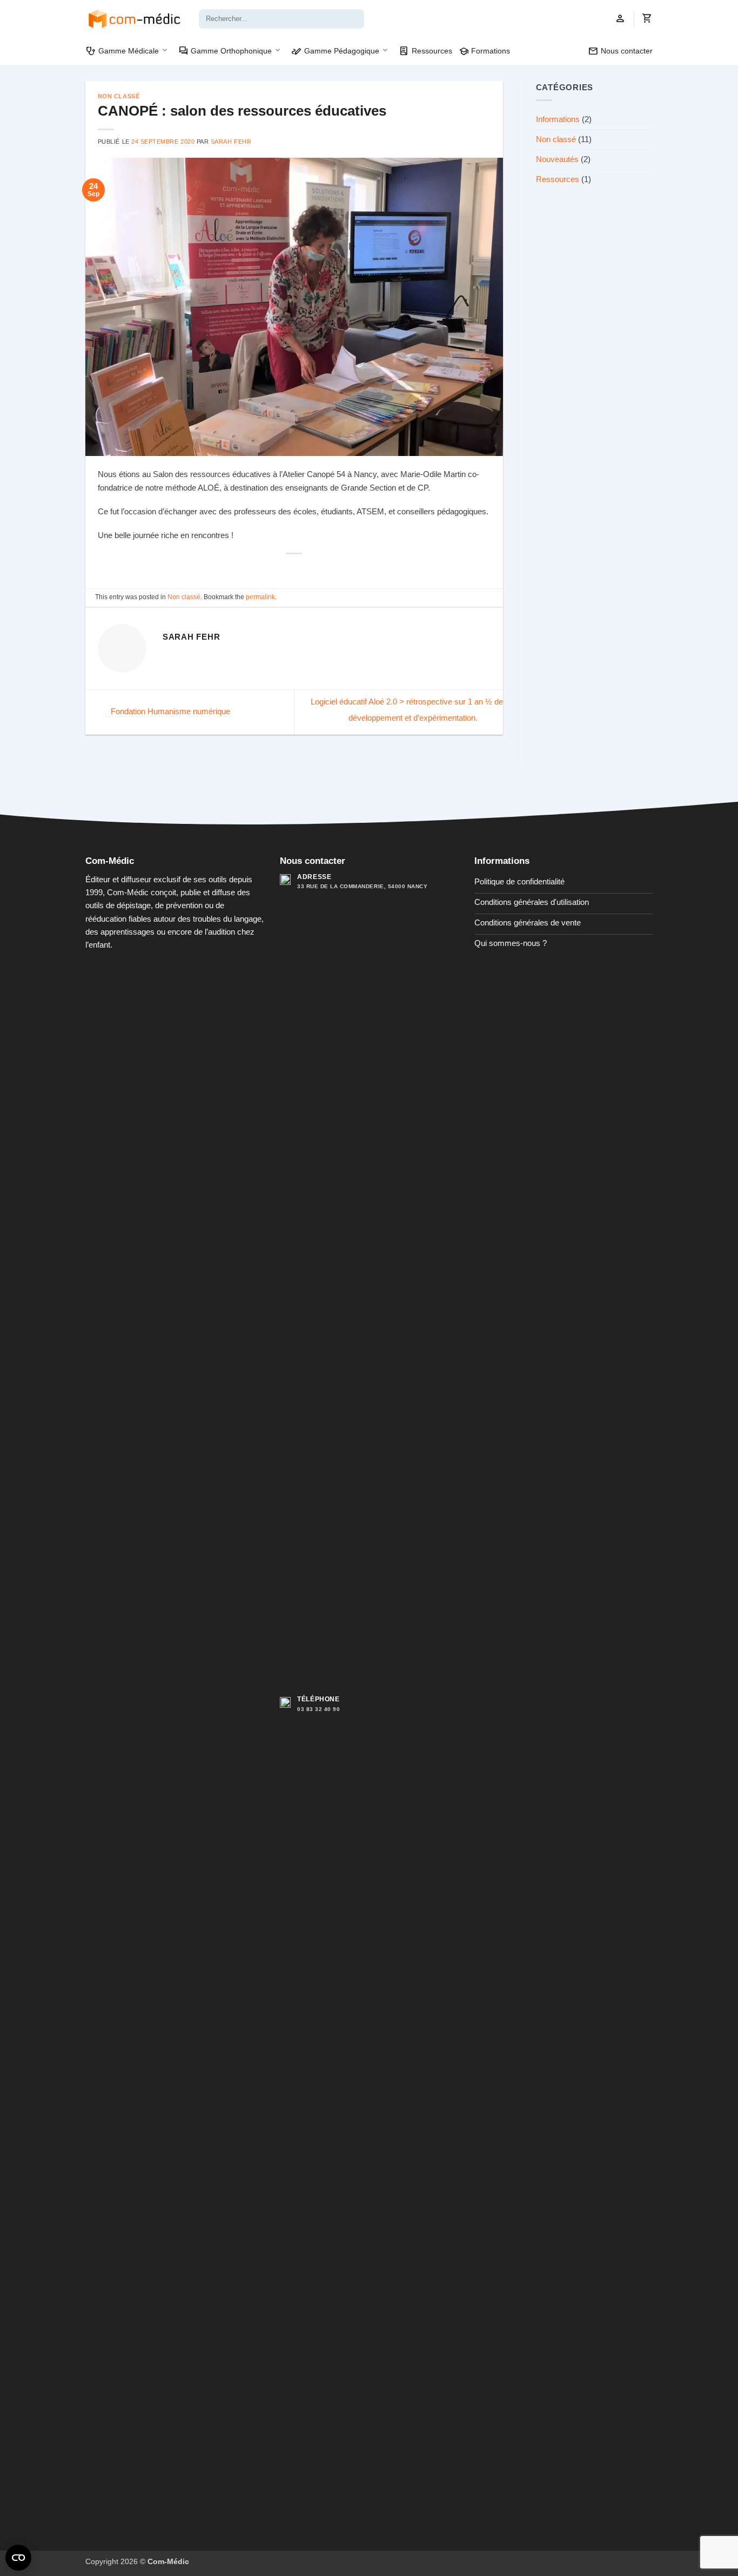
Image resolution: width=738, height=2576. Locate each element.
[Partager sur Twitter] (294, 569)
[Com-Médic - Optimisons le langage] (134, 19)
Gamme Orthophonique (225, 51)
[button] (620, 19)
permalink (260, 597)
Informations (558, 119)
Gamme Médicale (122, 51)
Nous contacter (620, 51)
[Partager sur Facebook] (281, 569)
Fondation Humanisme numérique (169, 711)
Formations (485, 51)
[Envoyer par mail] (307, 569)
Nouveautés (557, 159)
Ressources (425, 51)
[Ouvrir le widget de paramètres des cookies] (18, 2558)
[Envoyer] (355, 19)
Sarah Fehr (231, 142)
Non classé (119, 96)
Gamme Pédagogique (335, 51)
